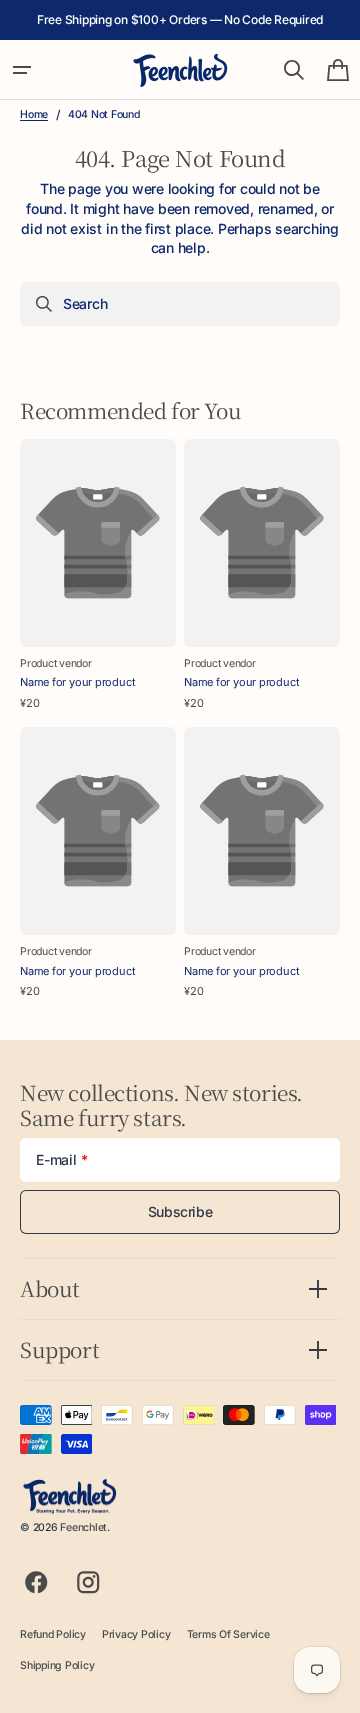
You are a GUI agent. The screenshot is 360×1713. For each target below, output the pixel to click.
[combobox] (180, 304)
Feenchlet (83, 1527)
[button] (22, 70)
